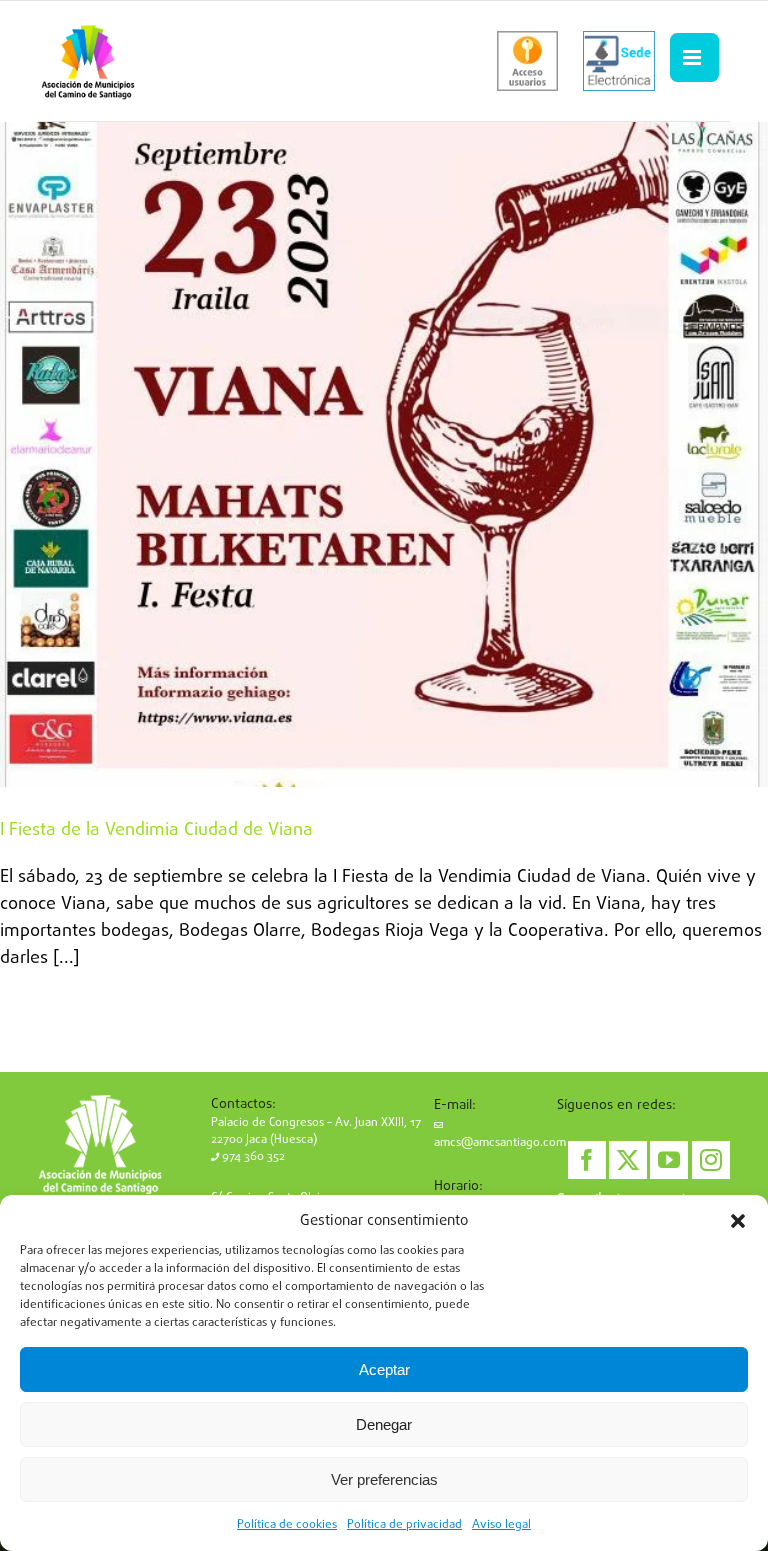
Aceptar (384, 1369)
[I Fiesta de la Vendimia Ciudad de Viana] (384, 454)
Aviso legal (501, 1525)
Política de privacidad (404, 1525)
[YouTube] (669, 1160)
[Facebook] (587, 1160)
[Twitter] (628, 1160)
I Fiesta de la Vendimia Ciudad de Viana (156, 830)
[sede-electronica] (619, 61)
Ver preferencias (384, 1479)
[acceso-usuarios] (527, 61)
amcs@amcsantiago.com (500, 1143)
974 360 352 (252, 1157)
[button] (738, 1221)
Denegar (384, 1424)
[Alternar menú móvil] (694, 58)
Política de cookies (287, 1525)
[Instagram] (711, 1160)
